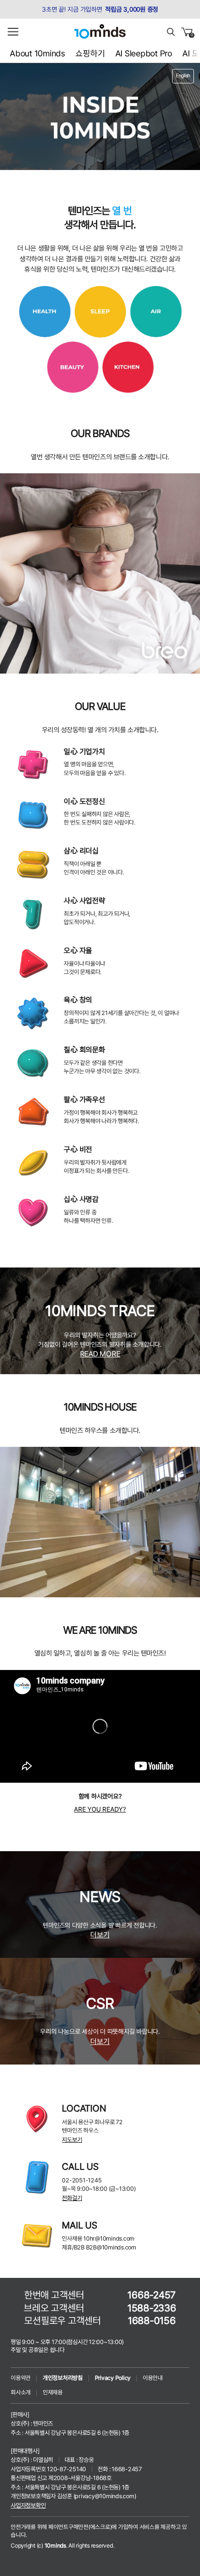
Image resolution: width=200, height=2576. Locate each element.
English (183, 76)
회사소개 (21, 2392)
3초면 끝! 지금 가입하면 (100, 9)
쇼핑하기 (90, 53)
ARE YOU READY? (100, 1809)
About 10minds (37, 53)
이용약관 (21, 2378)
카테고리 (13, 32)
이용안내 (153, 2378)
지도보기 (72, 2140)
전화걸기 (72, 2198)
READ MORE (100, 1354)
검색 (171, 32)
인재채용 (53, 2392)
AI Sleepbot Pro (144, 53)
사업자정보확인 (28, 2505)
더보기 (100, 1935)
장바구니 (192, 35)
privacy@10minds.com (104, 2496)
